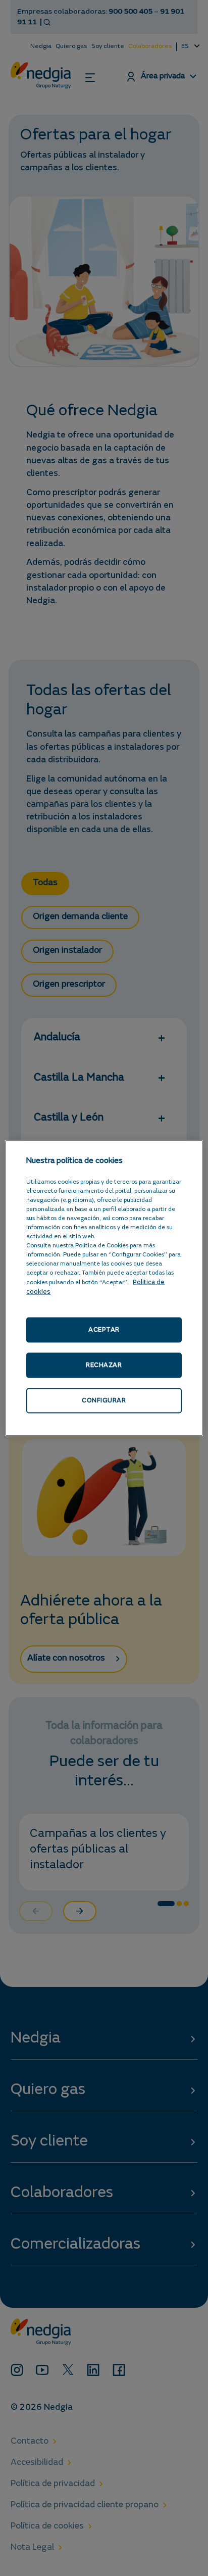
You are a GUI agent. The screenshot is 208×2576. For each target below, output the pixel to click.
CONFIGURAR (104, 1401)
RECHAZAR (104, 1365)
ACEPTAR (104, 1329)
